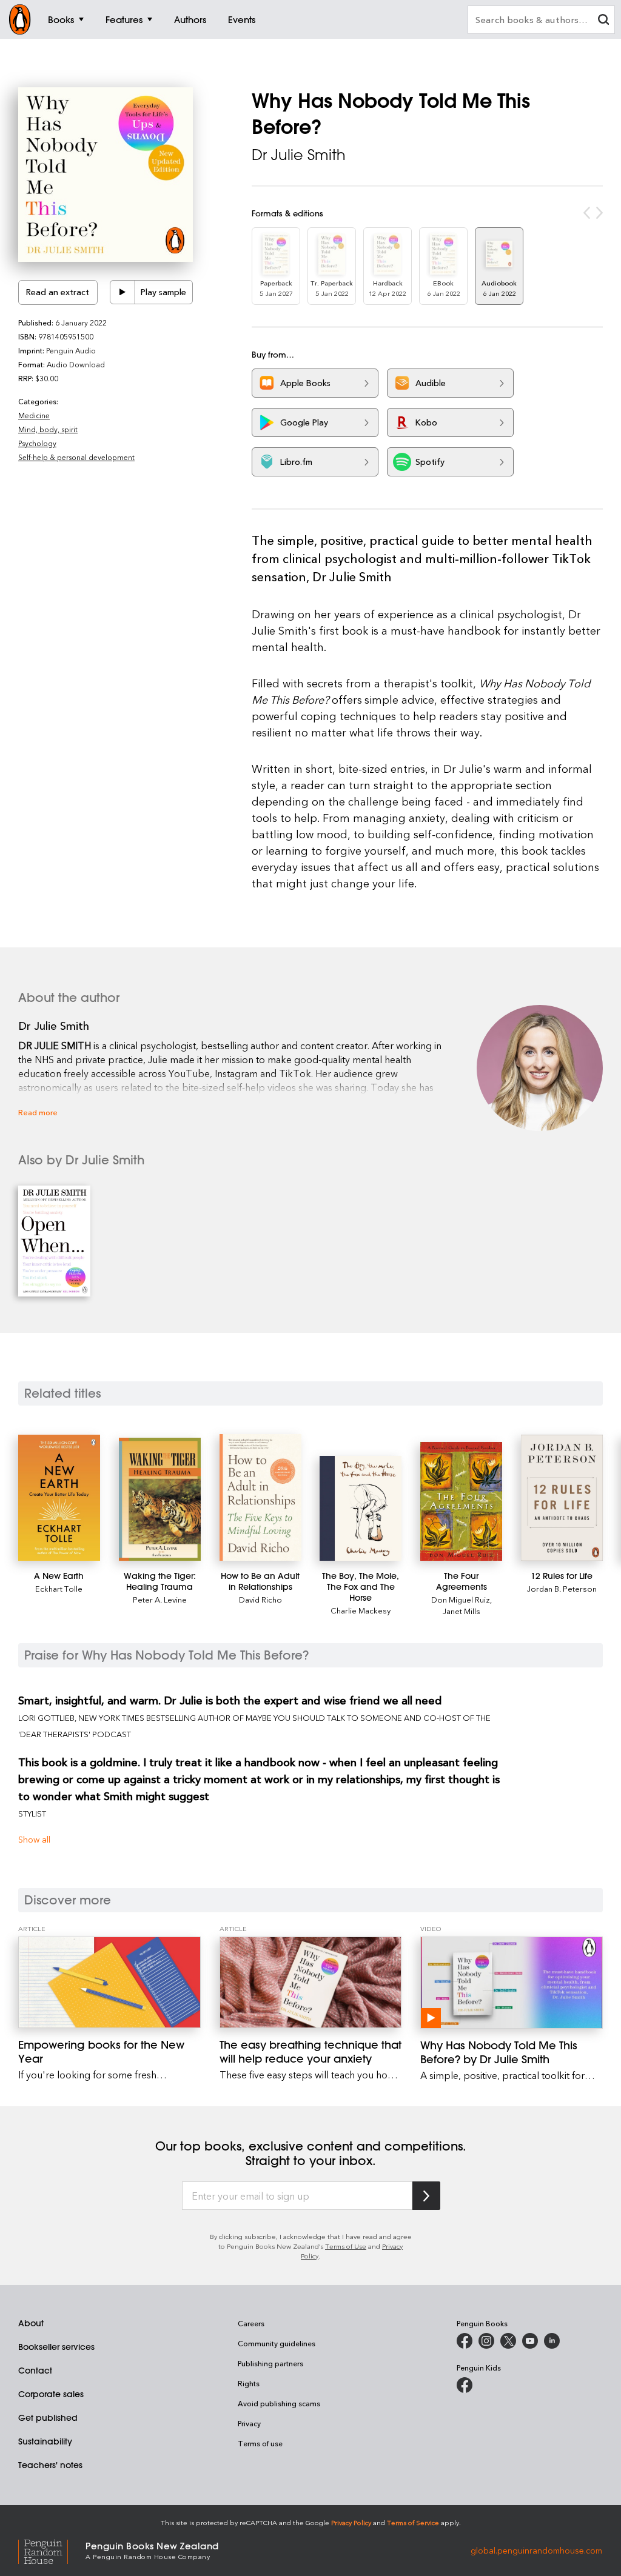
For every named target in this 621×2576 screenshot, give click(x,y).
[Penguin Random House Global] (52, 2550)
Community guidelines (277, 2343)
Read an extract (58, 292)
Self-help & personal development (76, 457)
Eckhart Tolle (59, 1588)
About (31, 2323)
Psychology (37, 443)
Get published (48, 2418)
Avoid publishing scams (279, 2403)
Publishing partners (270, 2363)
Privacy (249, 2423)
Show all (34, 1839)
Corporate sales (51, 2394)
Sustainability (45, 2441)
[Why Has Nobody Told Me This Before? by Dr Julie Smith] (512, 1983)
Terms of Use (346, 2246)
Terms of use (260, 2443)
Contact (35, 2371)
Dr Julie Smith (299, 155)
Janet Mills (462, 1611)
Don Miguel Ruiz (461, 1599)
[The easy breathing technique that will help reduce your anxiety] (311, 1982)
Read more (38, 1112)
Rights (249, 2383)
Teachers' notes (50, 2465)
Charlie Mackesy (361, 1610)
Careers (251, 2323)
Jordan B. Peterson (562, 1588)
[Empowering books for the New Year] (109, 1982)
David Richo (260, 1599)
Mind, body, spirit (48, 429)
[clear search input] (603, 21)
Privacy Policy (351, 2522)
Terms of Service (413, 2522)
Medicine (34, 415)
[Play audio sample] (123, 292)
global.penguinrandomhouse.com (536, 2550)
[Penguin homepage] (20, 19)
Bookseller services (56, 2347)
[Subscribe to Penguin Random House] (426, 2196)
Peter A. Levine (160, 1599)
